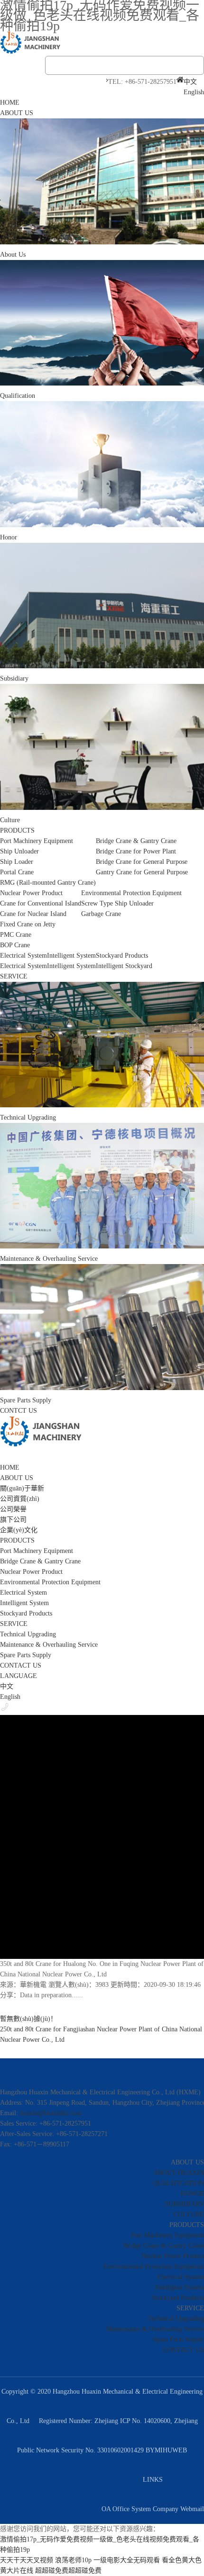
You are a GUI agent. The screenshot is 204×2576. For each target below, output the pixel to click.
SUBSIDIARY (184, 2204)
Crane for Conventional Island (41, 903)
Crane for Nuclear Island (33, 914)
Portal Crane (17, 872)
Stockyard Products (26, 1613)
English (194, 92)
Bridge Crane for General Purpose (142, 862)
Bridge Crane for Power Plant (136, 851)
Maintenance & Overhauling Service (49, 1645)
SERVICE (14, 976)
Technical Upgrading (28, 1634)
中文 (190, 82)
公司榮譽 (13, 1509)
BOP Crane (15, 945)
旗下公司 (13, 1520)
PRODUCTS (17, 830)
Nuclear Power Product (31, 1572)
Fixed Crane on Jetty (28, 924)
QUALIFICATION (178, 2183)
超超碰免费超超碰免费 (68, 2571)
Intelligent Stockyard (124, 966)
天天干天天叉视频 (27, 2560)
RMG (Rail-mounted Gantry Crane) (48, 883)
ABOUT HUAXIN (179, 2173)
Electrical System (23, 966)
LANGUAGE (19, 1676)
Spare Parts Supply (26, 1655)
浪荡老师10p (73, 2560)
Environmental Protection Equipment (50, 1582)
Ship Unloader (19, 851)
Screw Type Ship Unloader (117, 903)
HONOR (192, 2194)
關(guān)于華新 (22, 1488)
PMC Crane (16, 935)
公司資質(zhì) (20, 1499)
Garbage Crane (101, 914)
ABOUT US (17, 113)
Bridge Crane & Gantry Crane (40, 1561)
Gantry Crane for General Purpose (142, 872)
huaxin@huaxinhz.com (51, 2113)
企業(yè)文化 (19, 1530)
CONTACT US (21, 1665)
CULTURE (189, 2214)
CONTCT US (19, 1411)
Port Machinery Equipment (37, 1551)
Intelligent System (71, 966)
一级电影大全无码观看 (127, 2560)
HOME (10, 103)
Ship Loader (17, 862)
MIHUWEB (171, 2450)
